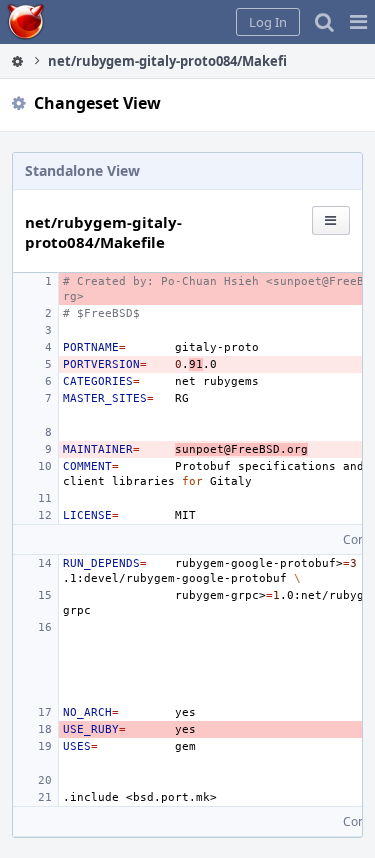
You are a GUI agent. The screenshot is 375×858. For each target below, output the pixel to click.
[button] (358, 22)
